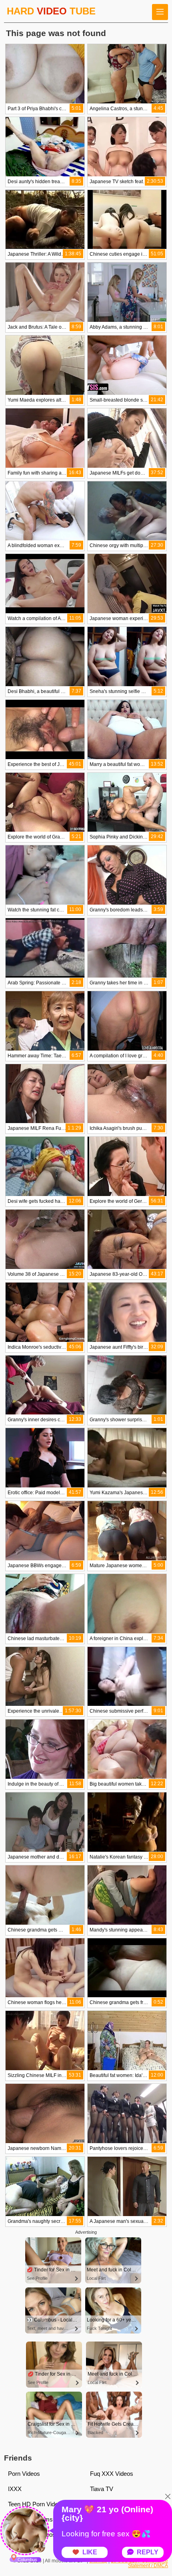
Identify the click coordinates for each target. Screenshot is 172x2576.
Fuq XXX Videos (112, 2474)
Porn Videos (24, 2474)
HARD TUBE (51, 11)
